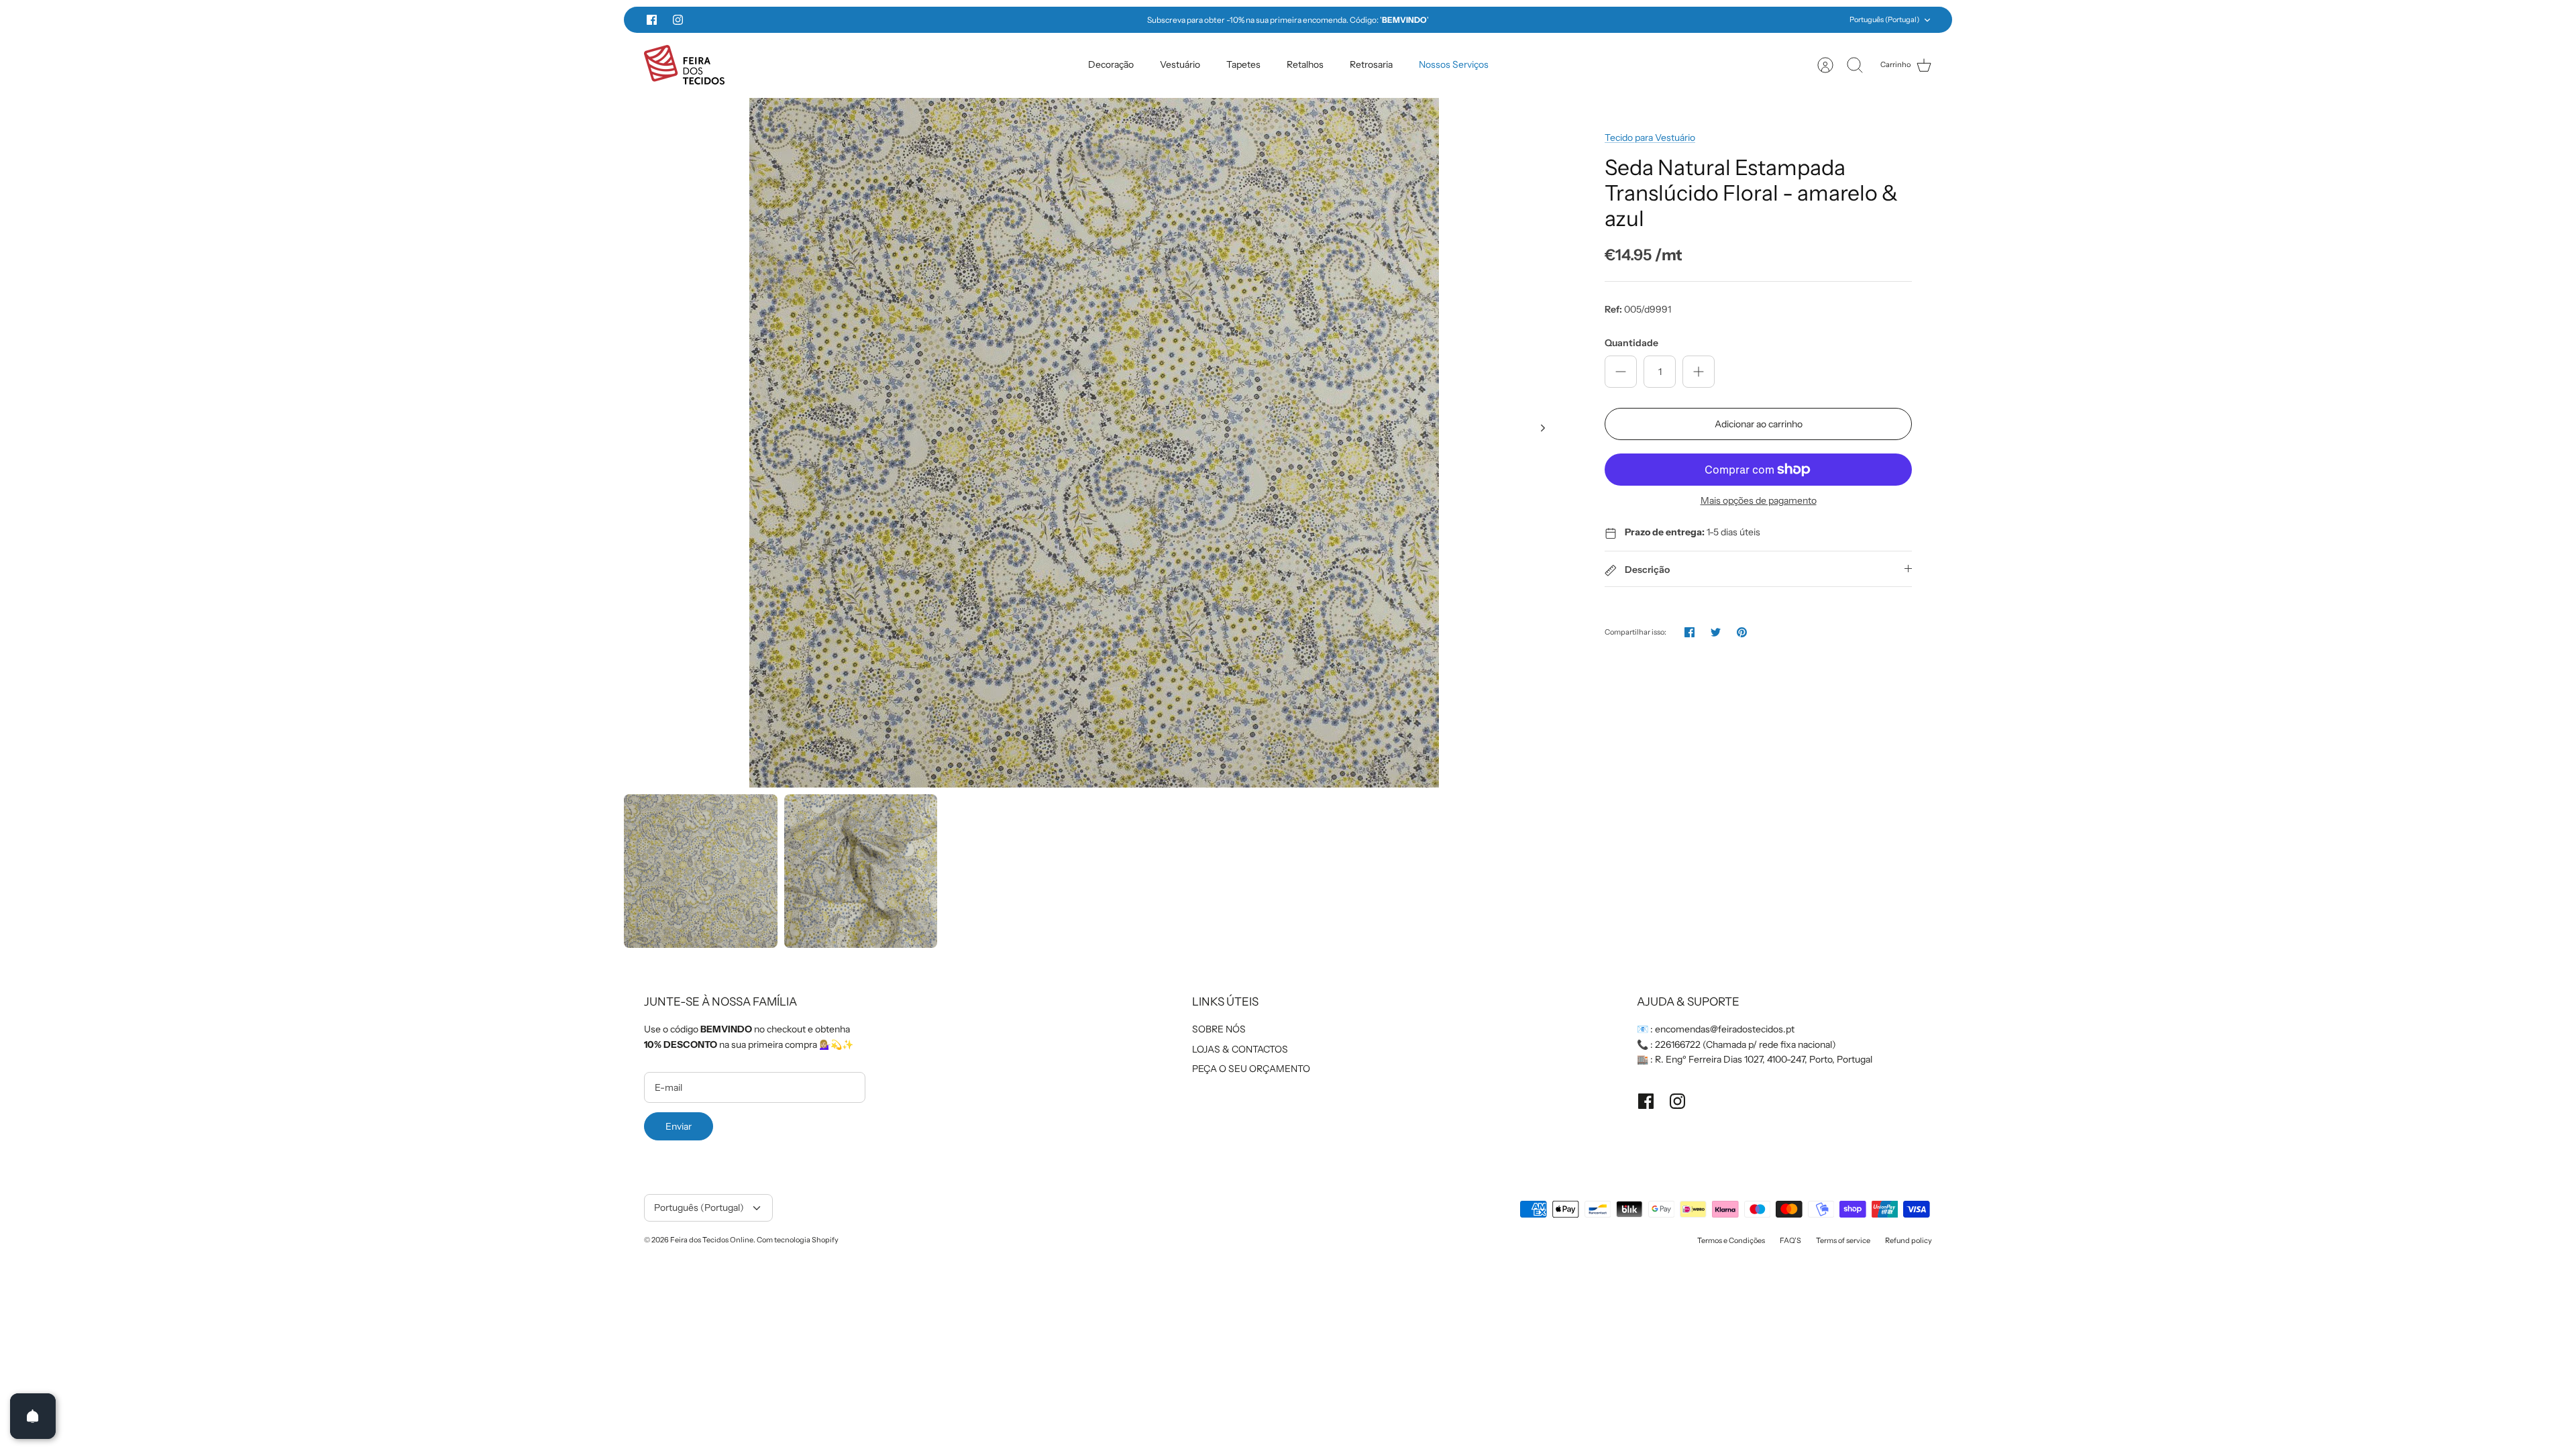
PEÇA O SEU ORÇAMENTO (1251, 1069)
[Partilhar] (1689, 632)
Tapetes (1243, 64)
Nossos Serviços (1454, 64)
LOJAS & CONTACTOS (1240, 1049)
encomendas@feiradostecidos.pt (1725, 1029)
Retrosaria (1371, 64)
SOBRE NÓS (1219, 1029)
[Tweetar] (1716, 632)
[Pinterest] (1742, 632)
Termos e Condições (1731, 1240)
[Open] (33, 1416)
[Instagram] (678, 20)
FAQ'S (1790, 1240)
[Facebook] (652, 20)
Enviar (679, 1126)
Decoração (1111, 64)
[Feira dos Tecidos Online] (684, 65)
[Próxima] (1526, 20)
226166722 (1678, 1044)
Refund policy (1909, 1240)
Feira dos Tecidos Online (712, 1240)
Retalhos (1305, 64)
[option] (1094, 443)
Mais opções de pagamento (1759, 501)
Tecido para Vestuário (1650, 138)
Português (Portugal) (1884, 19)
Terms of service (1843, 1240)
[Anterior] (1050, 20)
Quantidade (1631, 343)
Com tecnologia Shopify (798, 1240)
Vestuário (1180, 64)
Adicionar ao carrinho (1759, 424)
